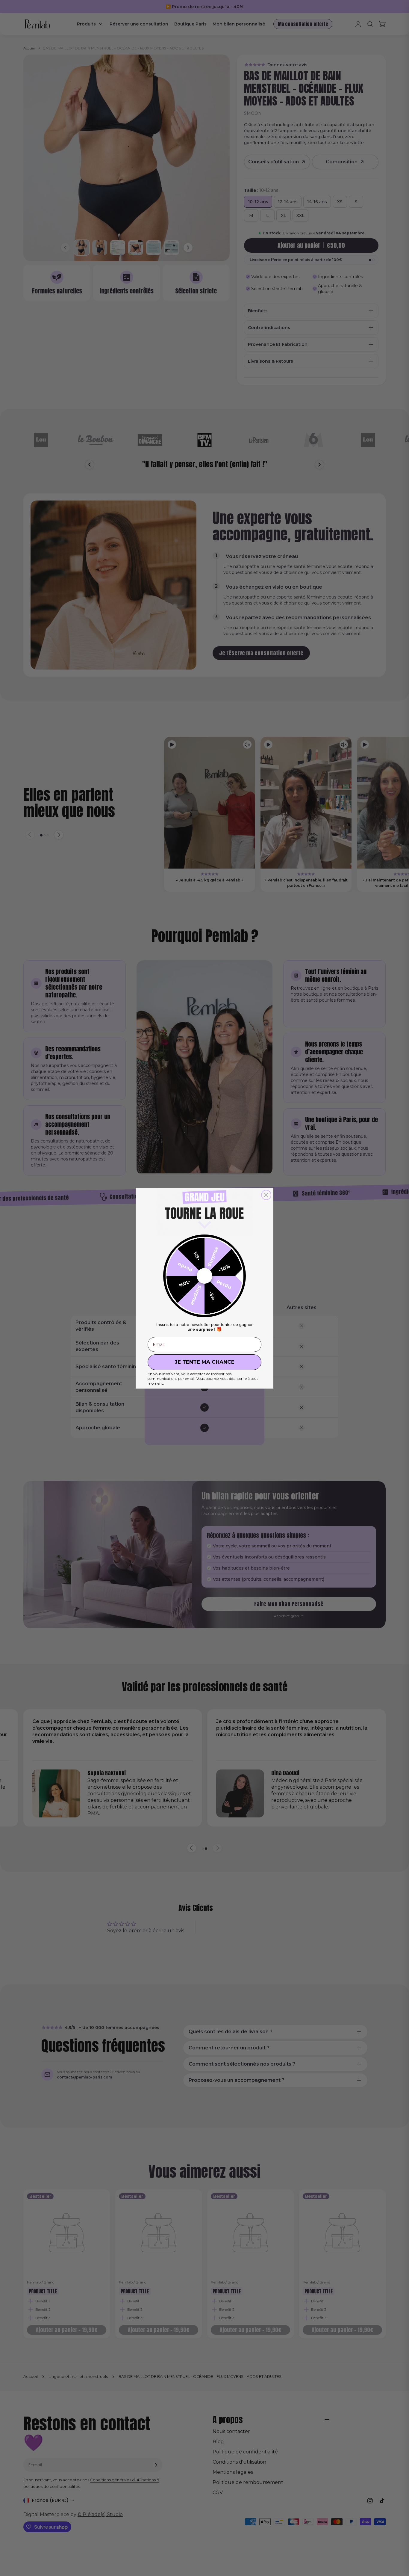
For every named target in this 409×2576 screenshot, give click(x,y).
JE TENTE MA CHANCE (205, 1362)
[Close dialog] (266, 1195)
